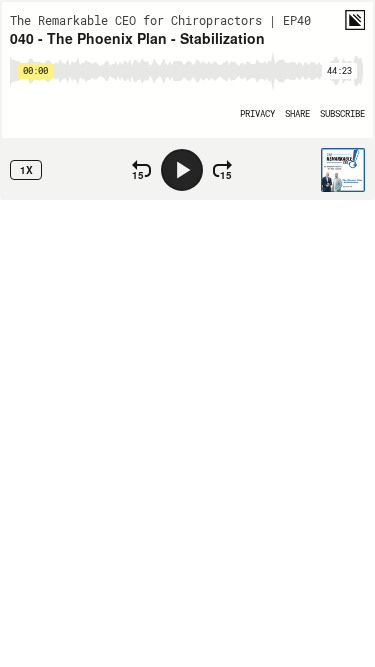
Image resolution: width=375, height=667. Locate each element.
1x (26, 170)
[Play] (182, 170)
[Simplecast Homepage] (355, 20)
